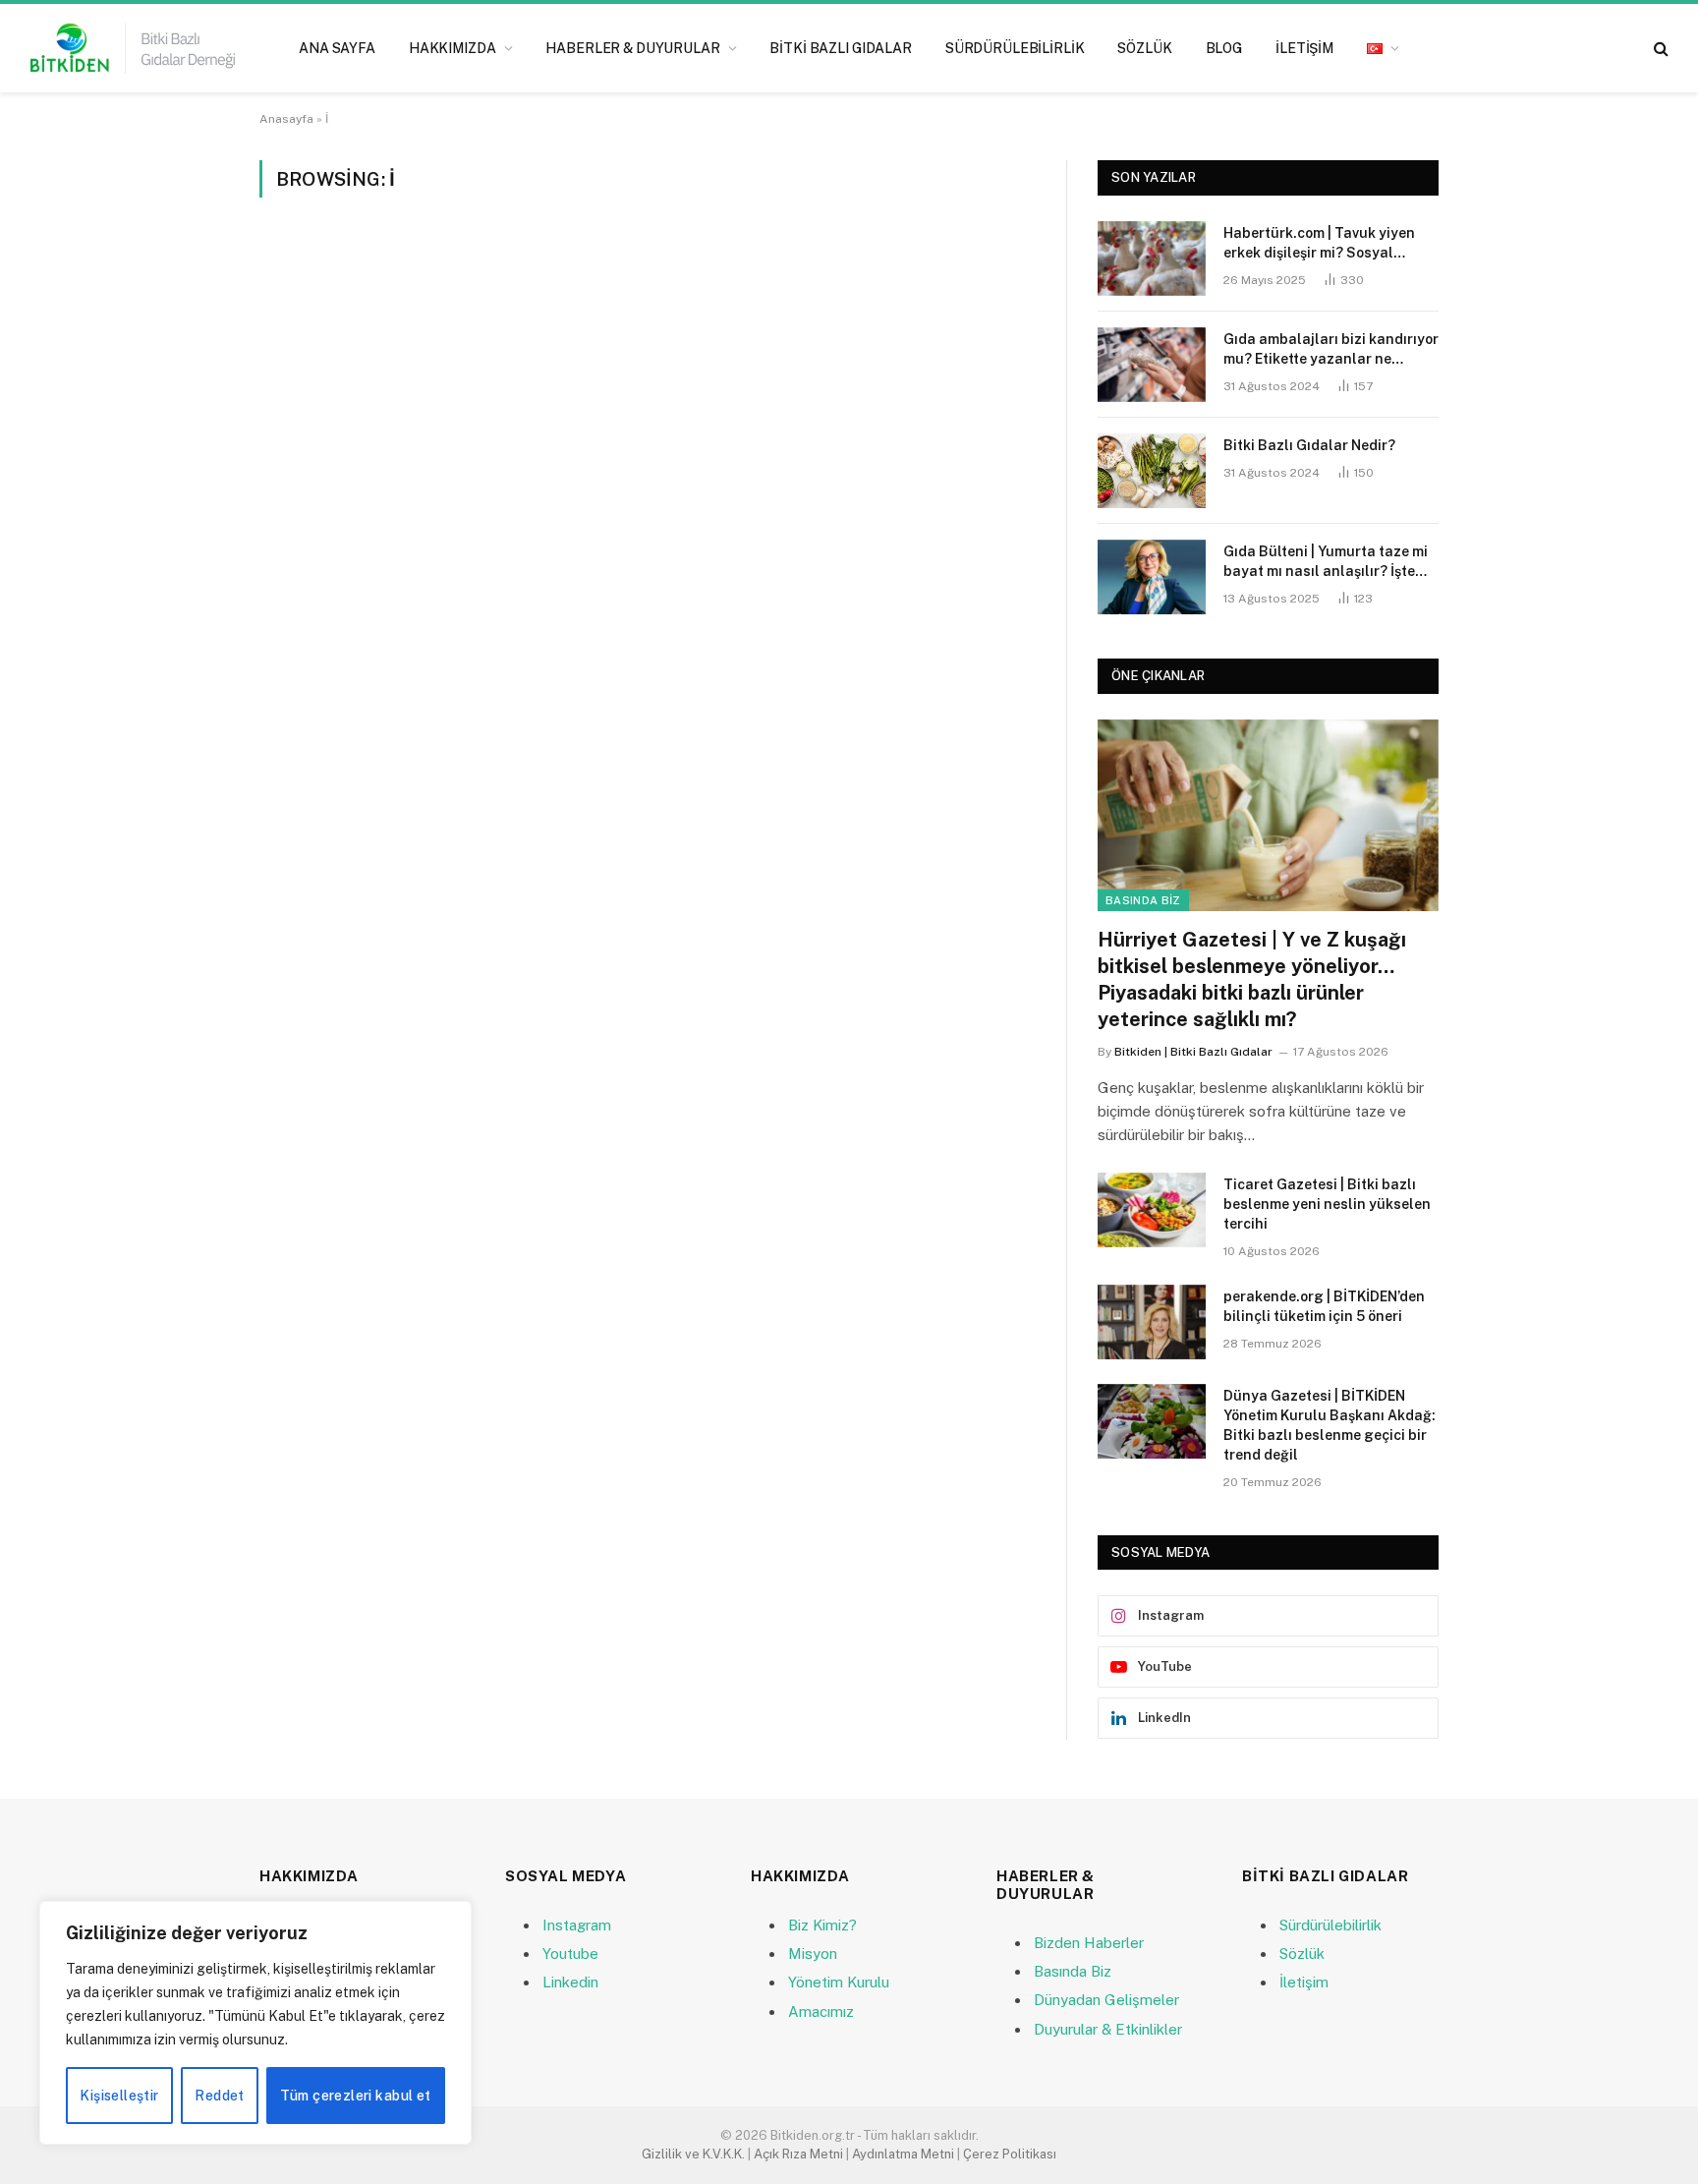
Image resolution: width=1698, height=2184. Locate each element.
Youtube (570, 1954)
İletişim (1304, 48)
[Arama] (1659, 49)
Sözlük (1144, 48)
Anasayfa (286, 119)
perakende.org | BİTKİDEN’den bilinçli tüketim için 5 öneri (1324, 1306)
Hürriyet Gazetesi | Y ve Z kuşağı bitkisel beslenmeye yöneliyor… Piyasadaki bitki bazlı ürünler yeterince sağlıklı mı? (1252, 980)
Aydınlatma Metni (903, 2154)
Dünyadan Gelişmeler (1106, 2000)
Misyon (813, 1954)
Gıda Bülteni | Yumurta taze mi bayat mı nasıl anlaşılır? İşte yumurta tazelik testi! (1326, 562)
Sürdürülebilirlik (1015, 48)
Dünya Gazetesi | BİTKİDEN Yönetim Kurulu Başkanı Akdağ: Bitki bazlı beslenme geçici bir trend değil (1330, 1425)
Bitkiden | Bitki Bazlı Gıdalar (1193, 1052)
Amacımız (821, 2012)
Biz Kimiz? (822, 1925)
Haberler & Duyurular (632, 48)
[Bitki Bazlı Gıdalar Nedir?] (1152, 471)
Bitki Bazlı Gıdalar (840, 48)
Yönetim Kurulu (839, 1982)
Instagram (577, 1925)
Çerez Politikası (1010, 2154)
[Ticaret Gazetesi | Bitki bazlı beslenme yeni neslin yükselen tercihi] (1152, 1210)
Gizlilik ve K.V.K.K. (693, 2154)
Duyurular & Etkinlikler (1108, 2029)
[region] (255, 2023)
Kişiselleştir (119, 2096)
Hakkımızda (453, 48)
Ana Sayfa (337, 48)
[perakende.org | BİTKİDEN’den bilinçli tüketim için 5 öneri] (1152, 1322)
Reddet (220, 2096)
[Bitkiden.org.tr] (133, 48)
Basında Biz (1143, 900)
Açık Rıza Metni (798, 2154)
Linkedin (570, 1982)
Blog (1224, 48)
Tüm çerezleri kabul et (355, 2096)
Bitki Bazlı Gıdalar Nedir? (1309, 445)
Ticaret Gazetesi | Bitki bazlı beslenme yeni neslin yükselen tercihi (1327, 1204)
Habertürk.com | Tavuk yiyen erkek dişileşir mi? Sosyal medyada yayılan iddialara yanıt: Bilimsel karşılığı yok (1319, 244)
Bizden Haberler (1089, 1943)
